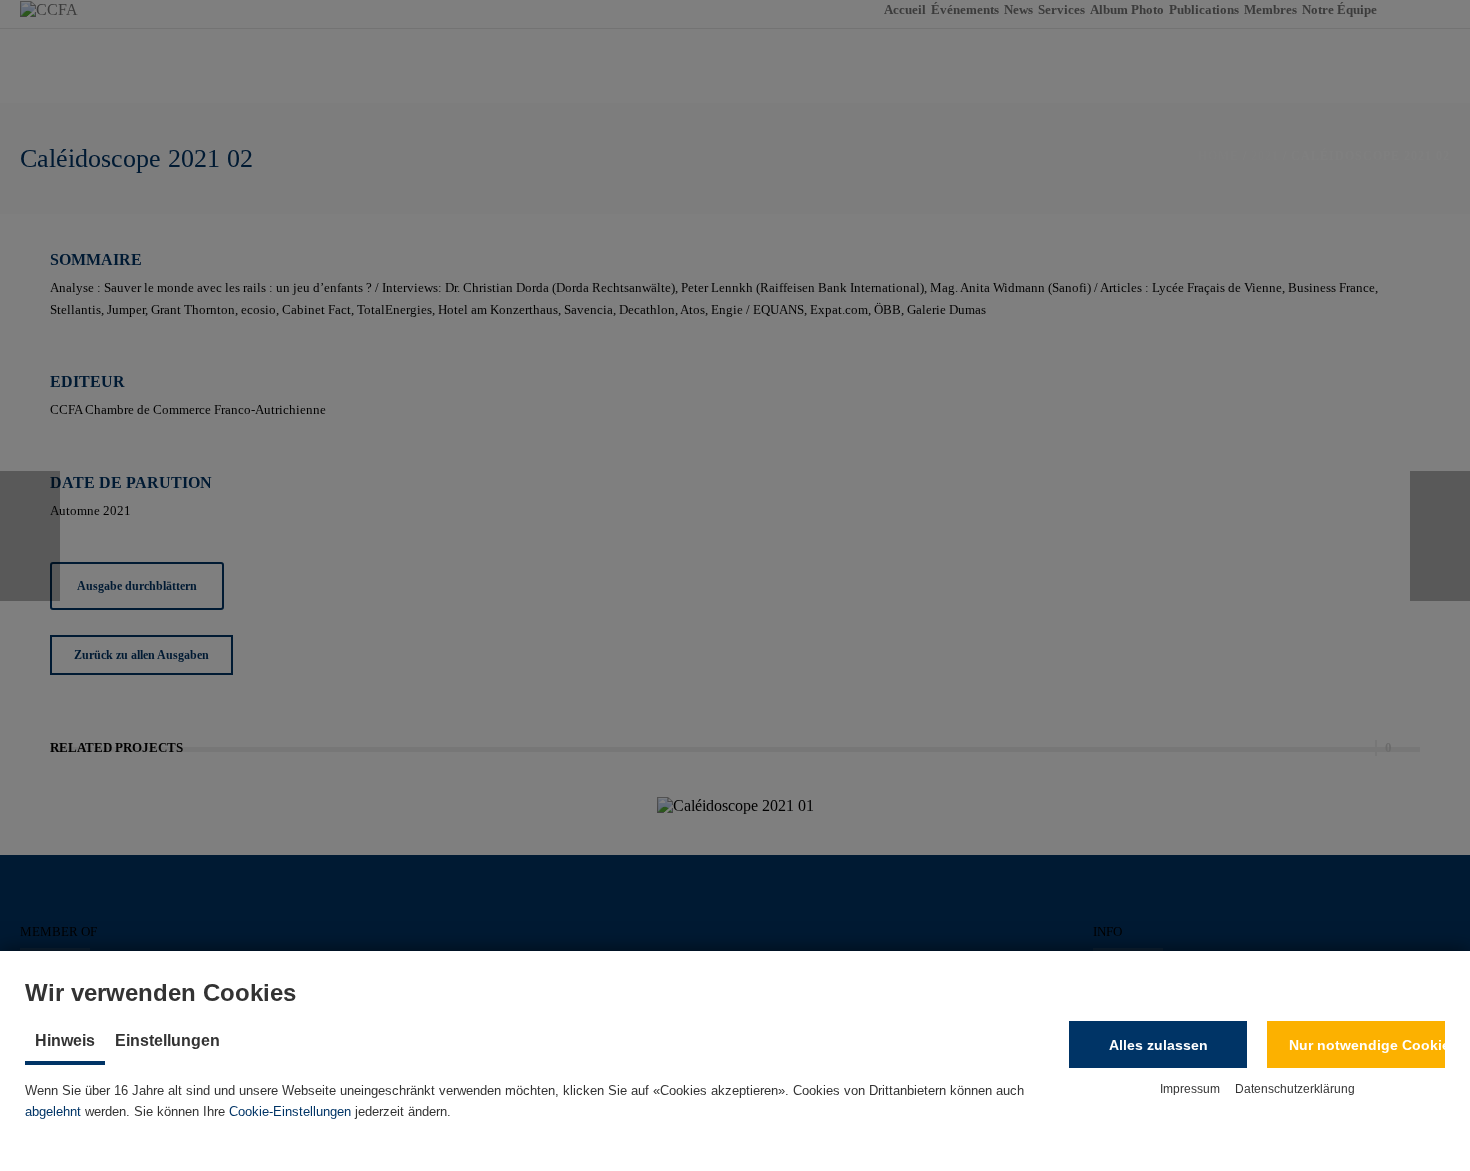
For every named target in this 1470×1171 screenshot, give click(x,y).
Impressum (1190, 1089)
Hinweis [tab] (65, 1040)
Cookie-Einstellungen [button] (290, 1111)
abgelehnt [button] (53, 1111)
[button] (1158, 1044)
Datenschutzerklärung (1295, 1089)
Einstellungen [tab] (167, 1040)
